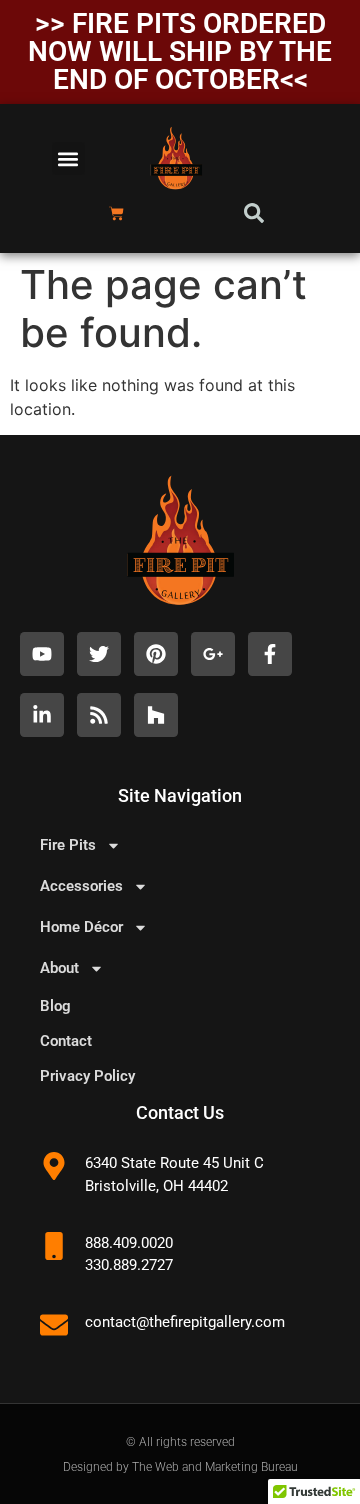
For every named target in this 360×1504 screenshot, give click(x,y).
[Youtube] (42, 654)
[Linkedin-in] (42, 715)
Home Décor (81, 927)
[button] (68, 158)
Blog (55, 1006)
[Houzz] (156, 715)
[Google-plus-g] (213, 654)
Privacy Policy (87, 1076)
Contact (66, 1041)
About (59, 968)
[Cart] (116, 213)
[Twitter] (99, 654)
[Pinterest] (156, 654)
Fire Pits (68, 845)
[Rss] (99, 715)
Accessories (81, 886)
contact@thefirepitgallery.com (185, 1322)
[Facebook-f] (270, 654)
